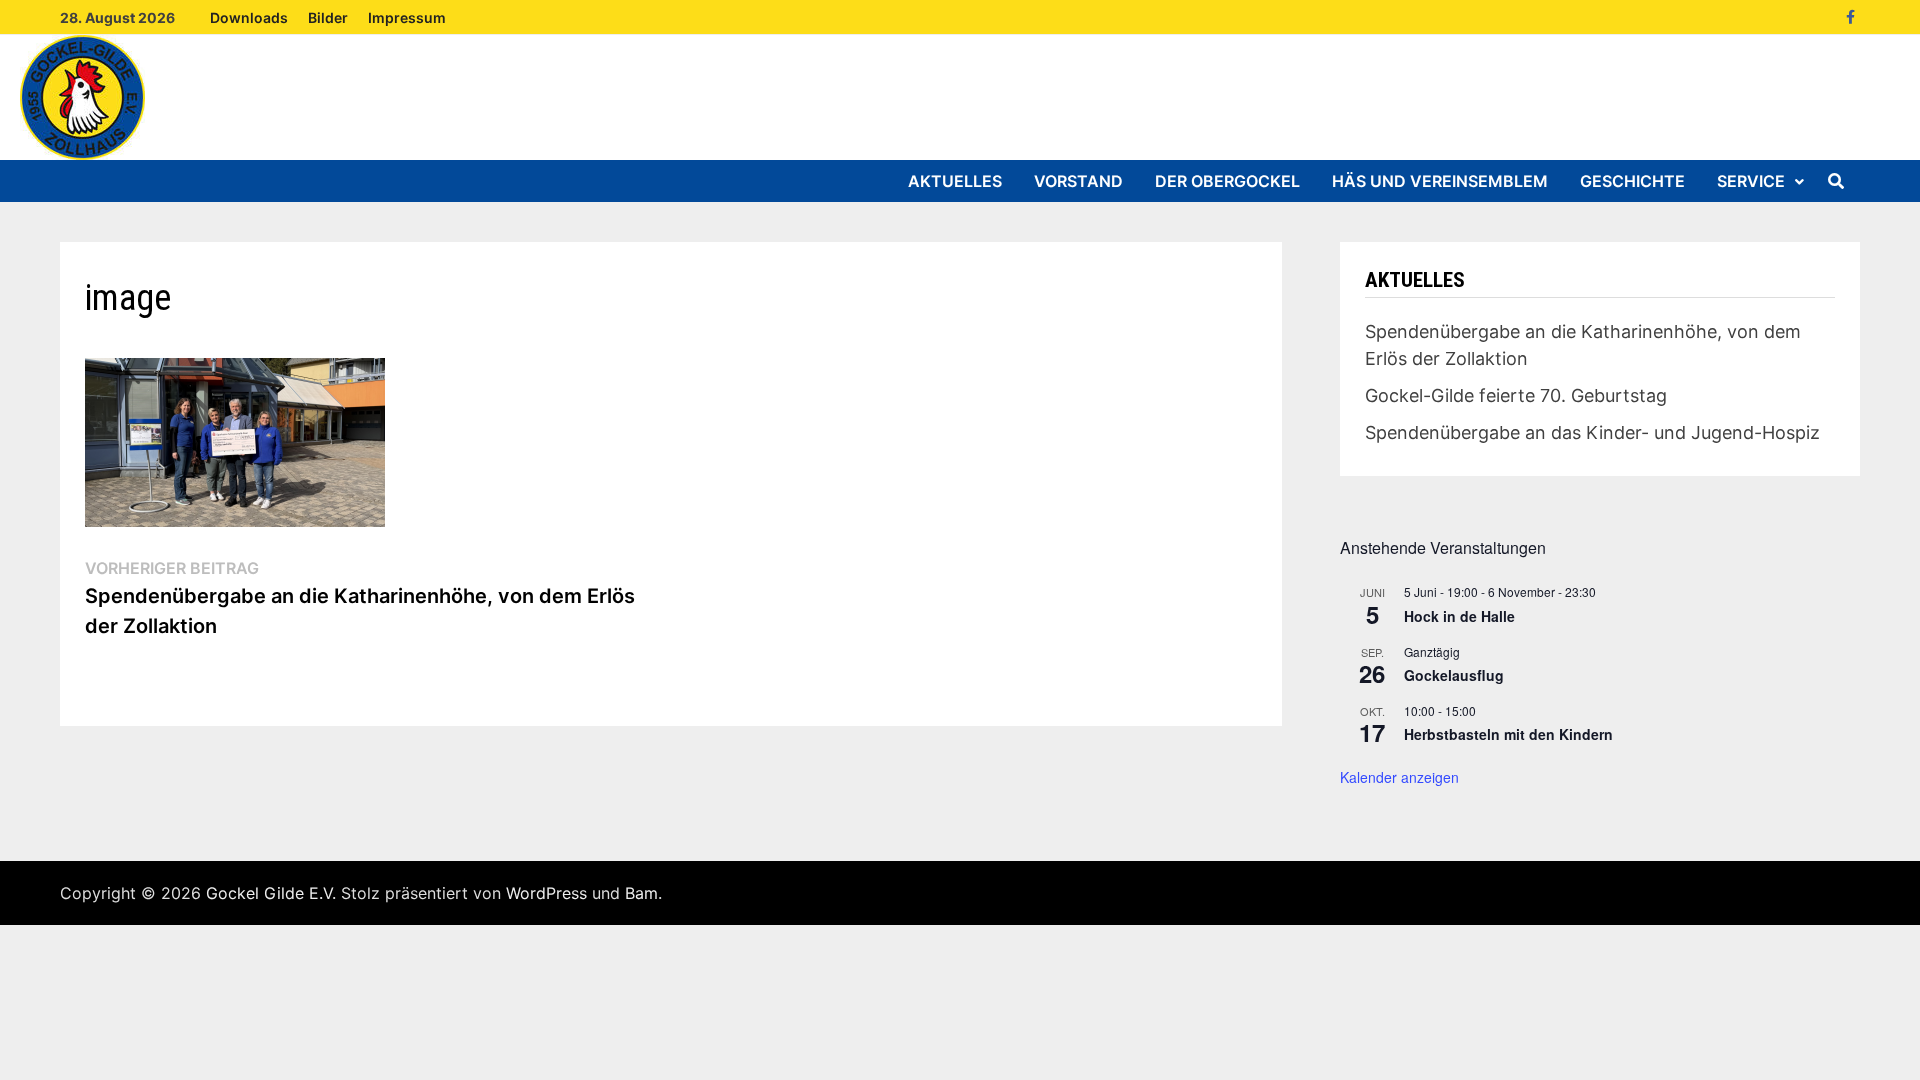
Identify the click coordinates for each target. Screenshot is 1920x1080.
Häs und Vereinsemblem (1440, 181)
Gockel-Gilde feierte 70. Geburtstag (1516, 395)
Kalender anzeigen (1399, 777)
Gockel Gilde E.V (269, 893)
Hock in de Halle (1459, 616)
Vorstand (1078, 181)
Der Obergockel (1227, 181)
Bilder (328, 17)
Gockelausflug (1454, 675)
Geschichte (1632, 181)
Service (1751, 181)
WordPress (546, 893)
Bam (641, 893)
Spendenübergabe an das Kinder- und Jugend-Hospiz (1592, 432)
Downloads (249, 17)
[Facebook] (1850, 15)
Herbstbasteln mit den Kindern (1508, 734)
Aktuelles (955, 181)
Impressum (407, 17)
